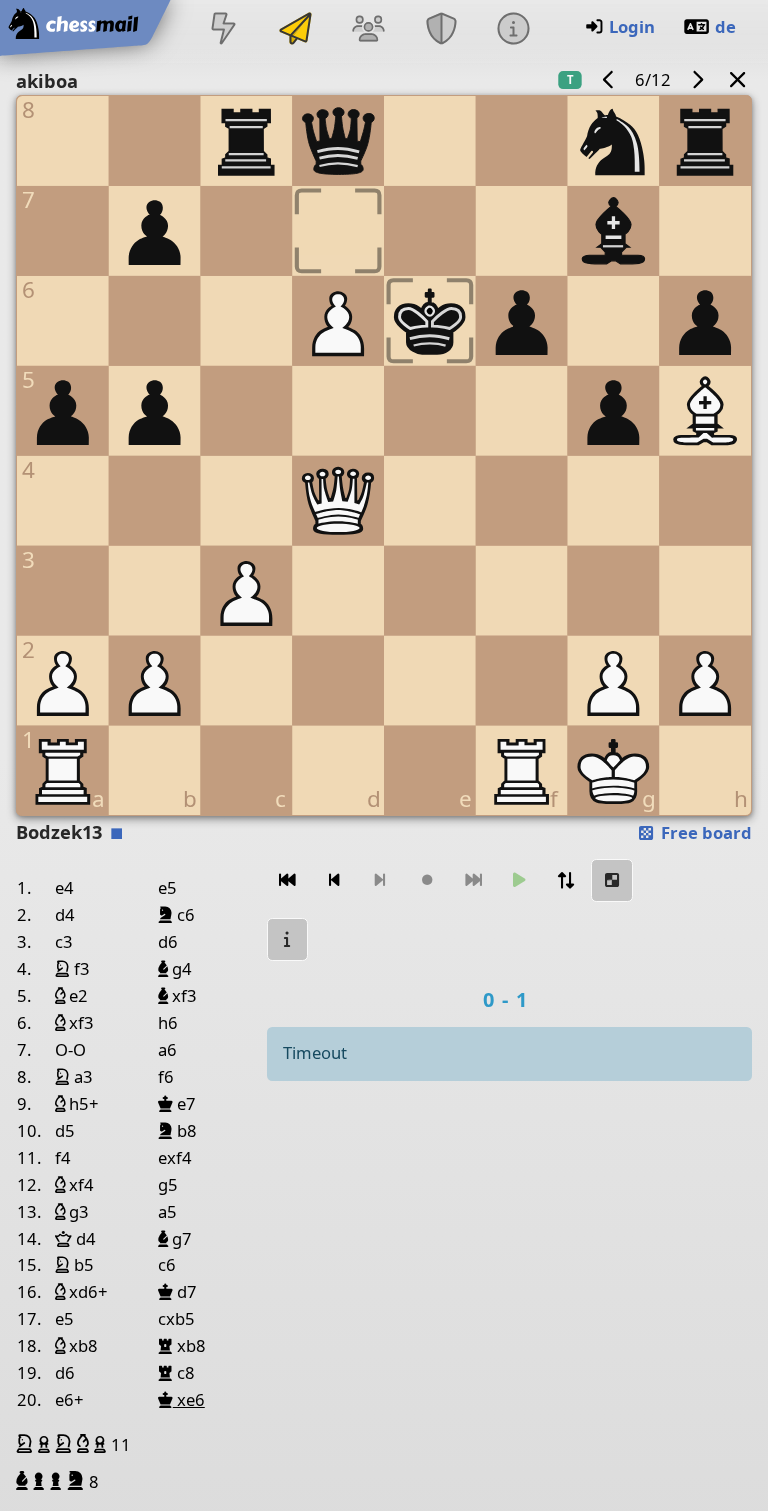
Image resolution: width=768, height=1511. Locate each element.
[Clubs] (441, 30)
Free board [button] (704, 832)
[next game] (697, 79)
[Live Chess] (223, 30)
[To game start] (288, 880)
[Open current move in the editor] (612, 880)
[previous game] (609, 79)
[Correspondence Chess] (296, 30)
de (725, 26)
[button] (27, 1444)
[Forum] (369, 30)
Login (632, 26)
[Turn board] (566, 880)
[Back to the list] (738, 79)
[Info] (513, 30)
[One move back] (334, 880)
